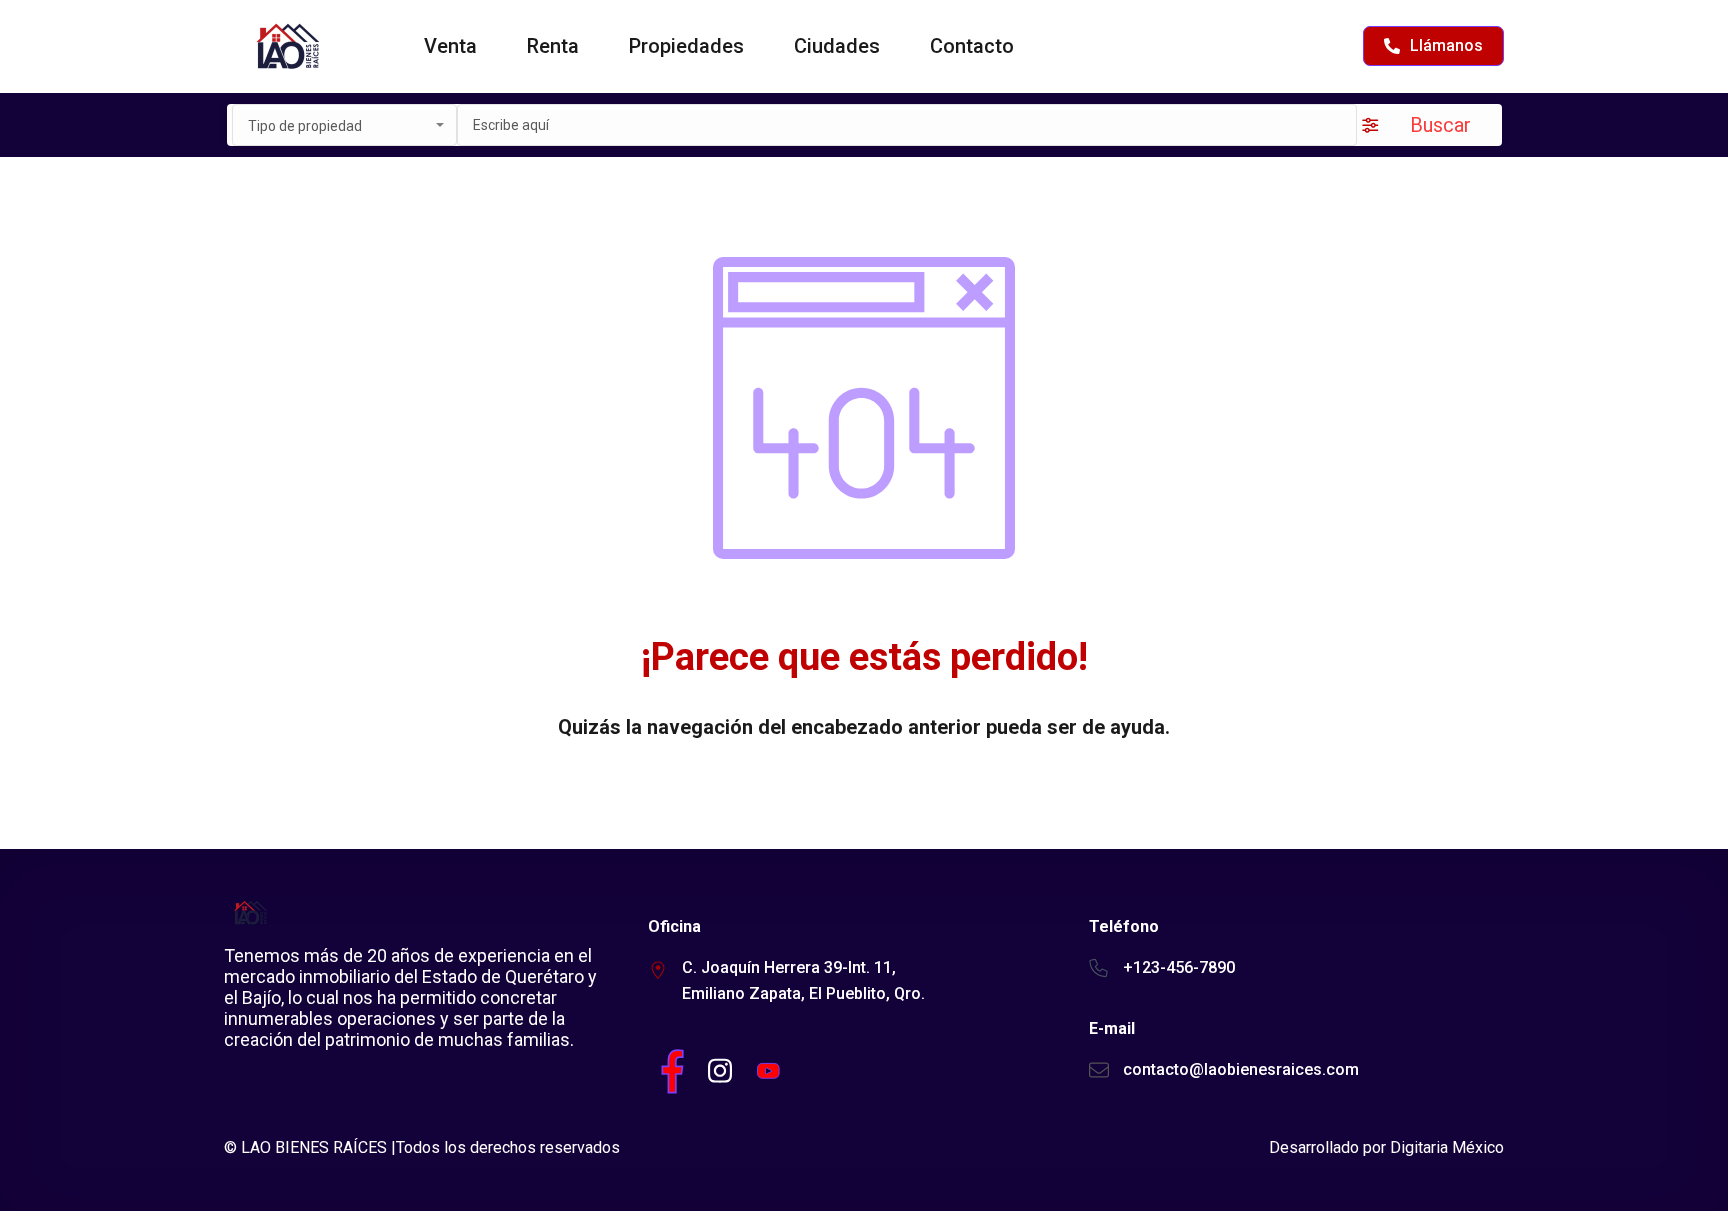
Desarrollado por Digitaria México (1386, 1147)
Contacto (972, 46)
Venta (450, 46)
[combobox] (344, 125)
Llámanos (1446, 45)
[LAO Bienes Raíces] (286, 46)
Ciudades (837, 46)
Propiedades (686, 46)
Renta (553, 46)
